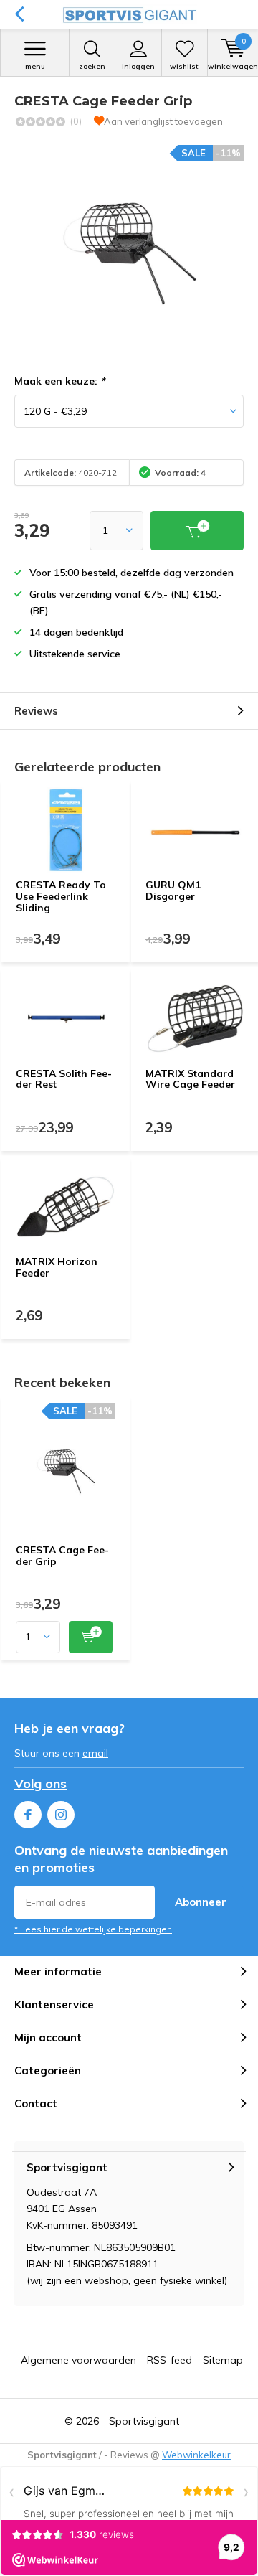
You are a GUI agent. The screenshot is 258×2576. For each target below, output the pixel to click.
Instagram (61, 1815)
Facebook (28, 1815)
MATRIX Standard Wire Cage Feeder (190, 1079)
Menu (35, 66)
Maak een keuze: (59, 381)
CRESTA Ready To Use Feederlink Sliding (61, 896)
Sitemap (223, 2360)
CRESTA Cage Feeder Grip (62, 1556)
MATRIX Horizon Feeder (57, 1267)
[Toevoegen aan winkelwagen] (91, 1637)
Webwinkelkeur (196, 2455)
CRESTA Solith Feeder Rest (64, 1079)
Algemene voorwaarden (78, 2360)
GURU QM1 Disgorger (173, 890)
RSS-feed (169, 2360)
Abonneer (201, 1902)
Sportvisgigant (144, 2421)
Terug (19, 14)
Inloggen (138, 66)
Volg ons (40, 1783)
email (95, 1753)
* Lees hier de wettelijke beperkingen (93, 1929)
